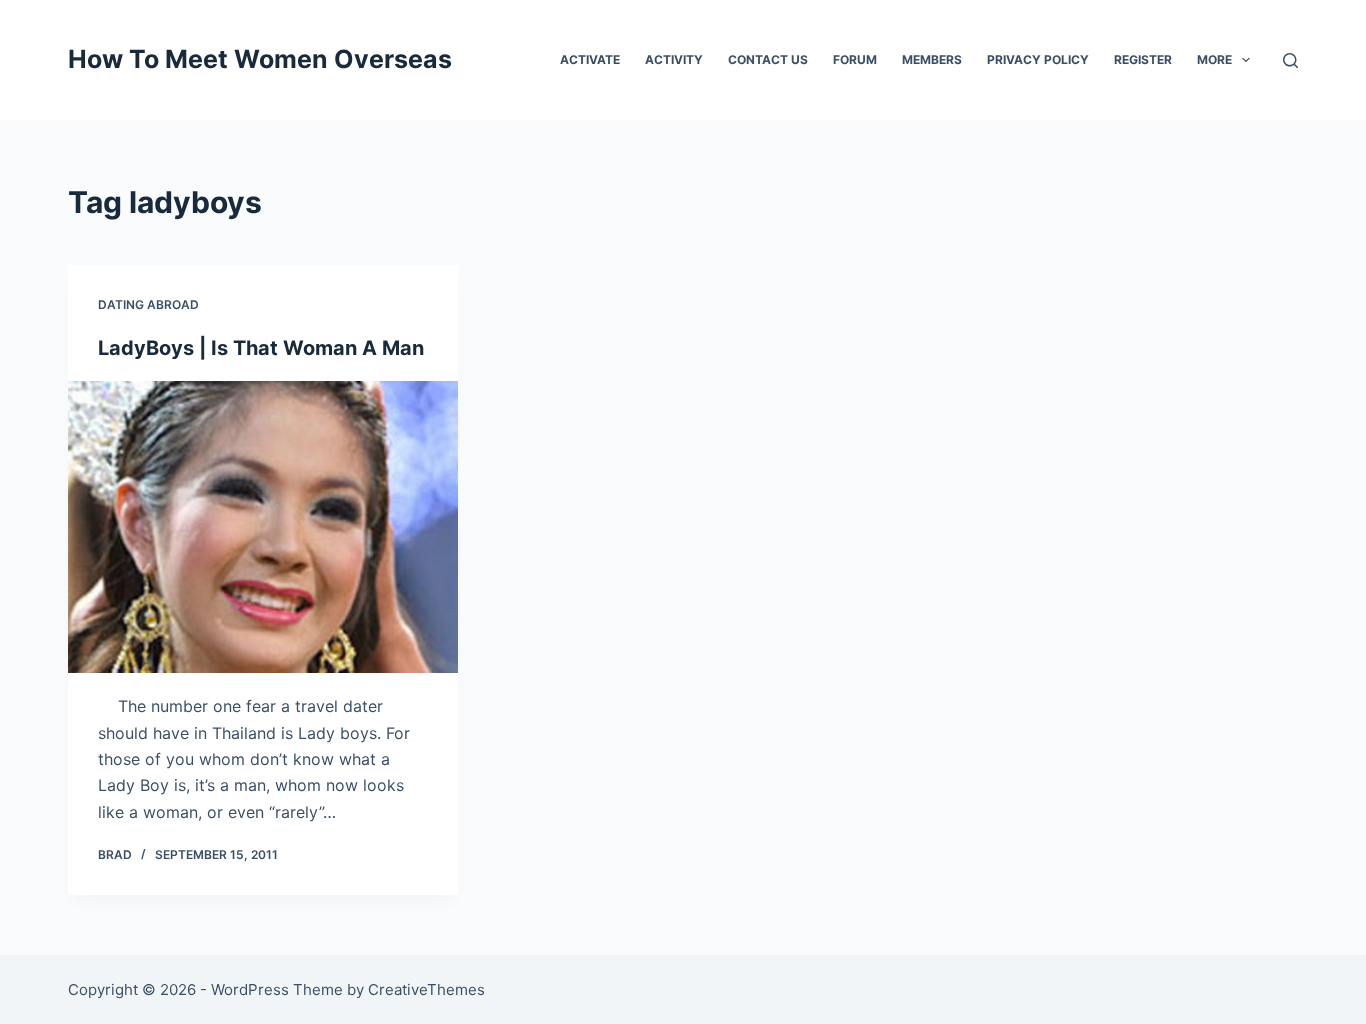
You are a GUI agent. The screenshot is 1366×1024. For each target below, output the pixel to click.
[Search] (1290, 60)
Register (1143, 59)
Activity (674, 59)
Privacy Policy (1038, 59)
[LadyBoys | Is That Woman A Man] (263, 527)
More (1214, 59)
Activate (590, 59)
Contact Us (768, 59)
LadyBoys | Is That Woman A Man (261, 348)
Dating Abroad (148, 304)
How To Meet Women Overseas (260, 59)
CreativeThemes (426, 989)
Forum (855, 59)
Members (932, 59)
